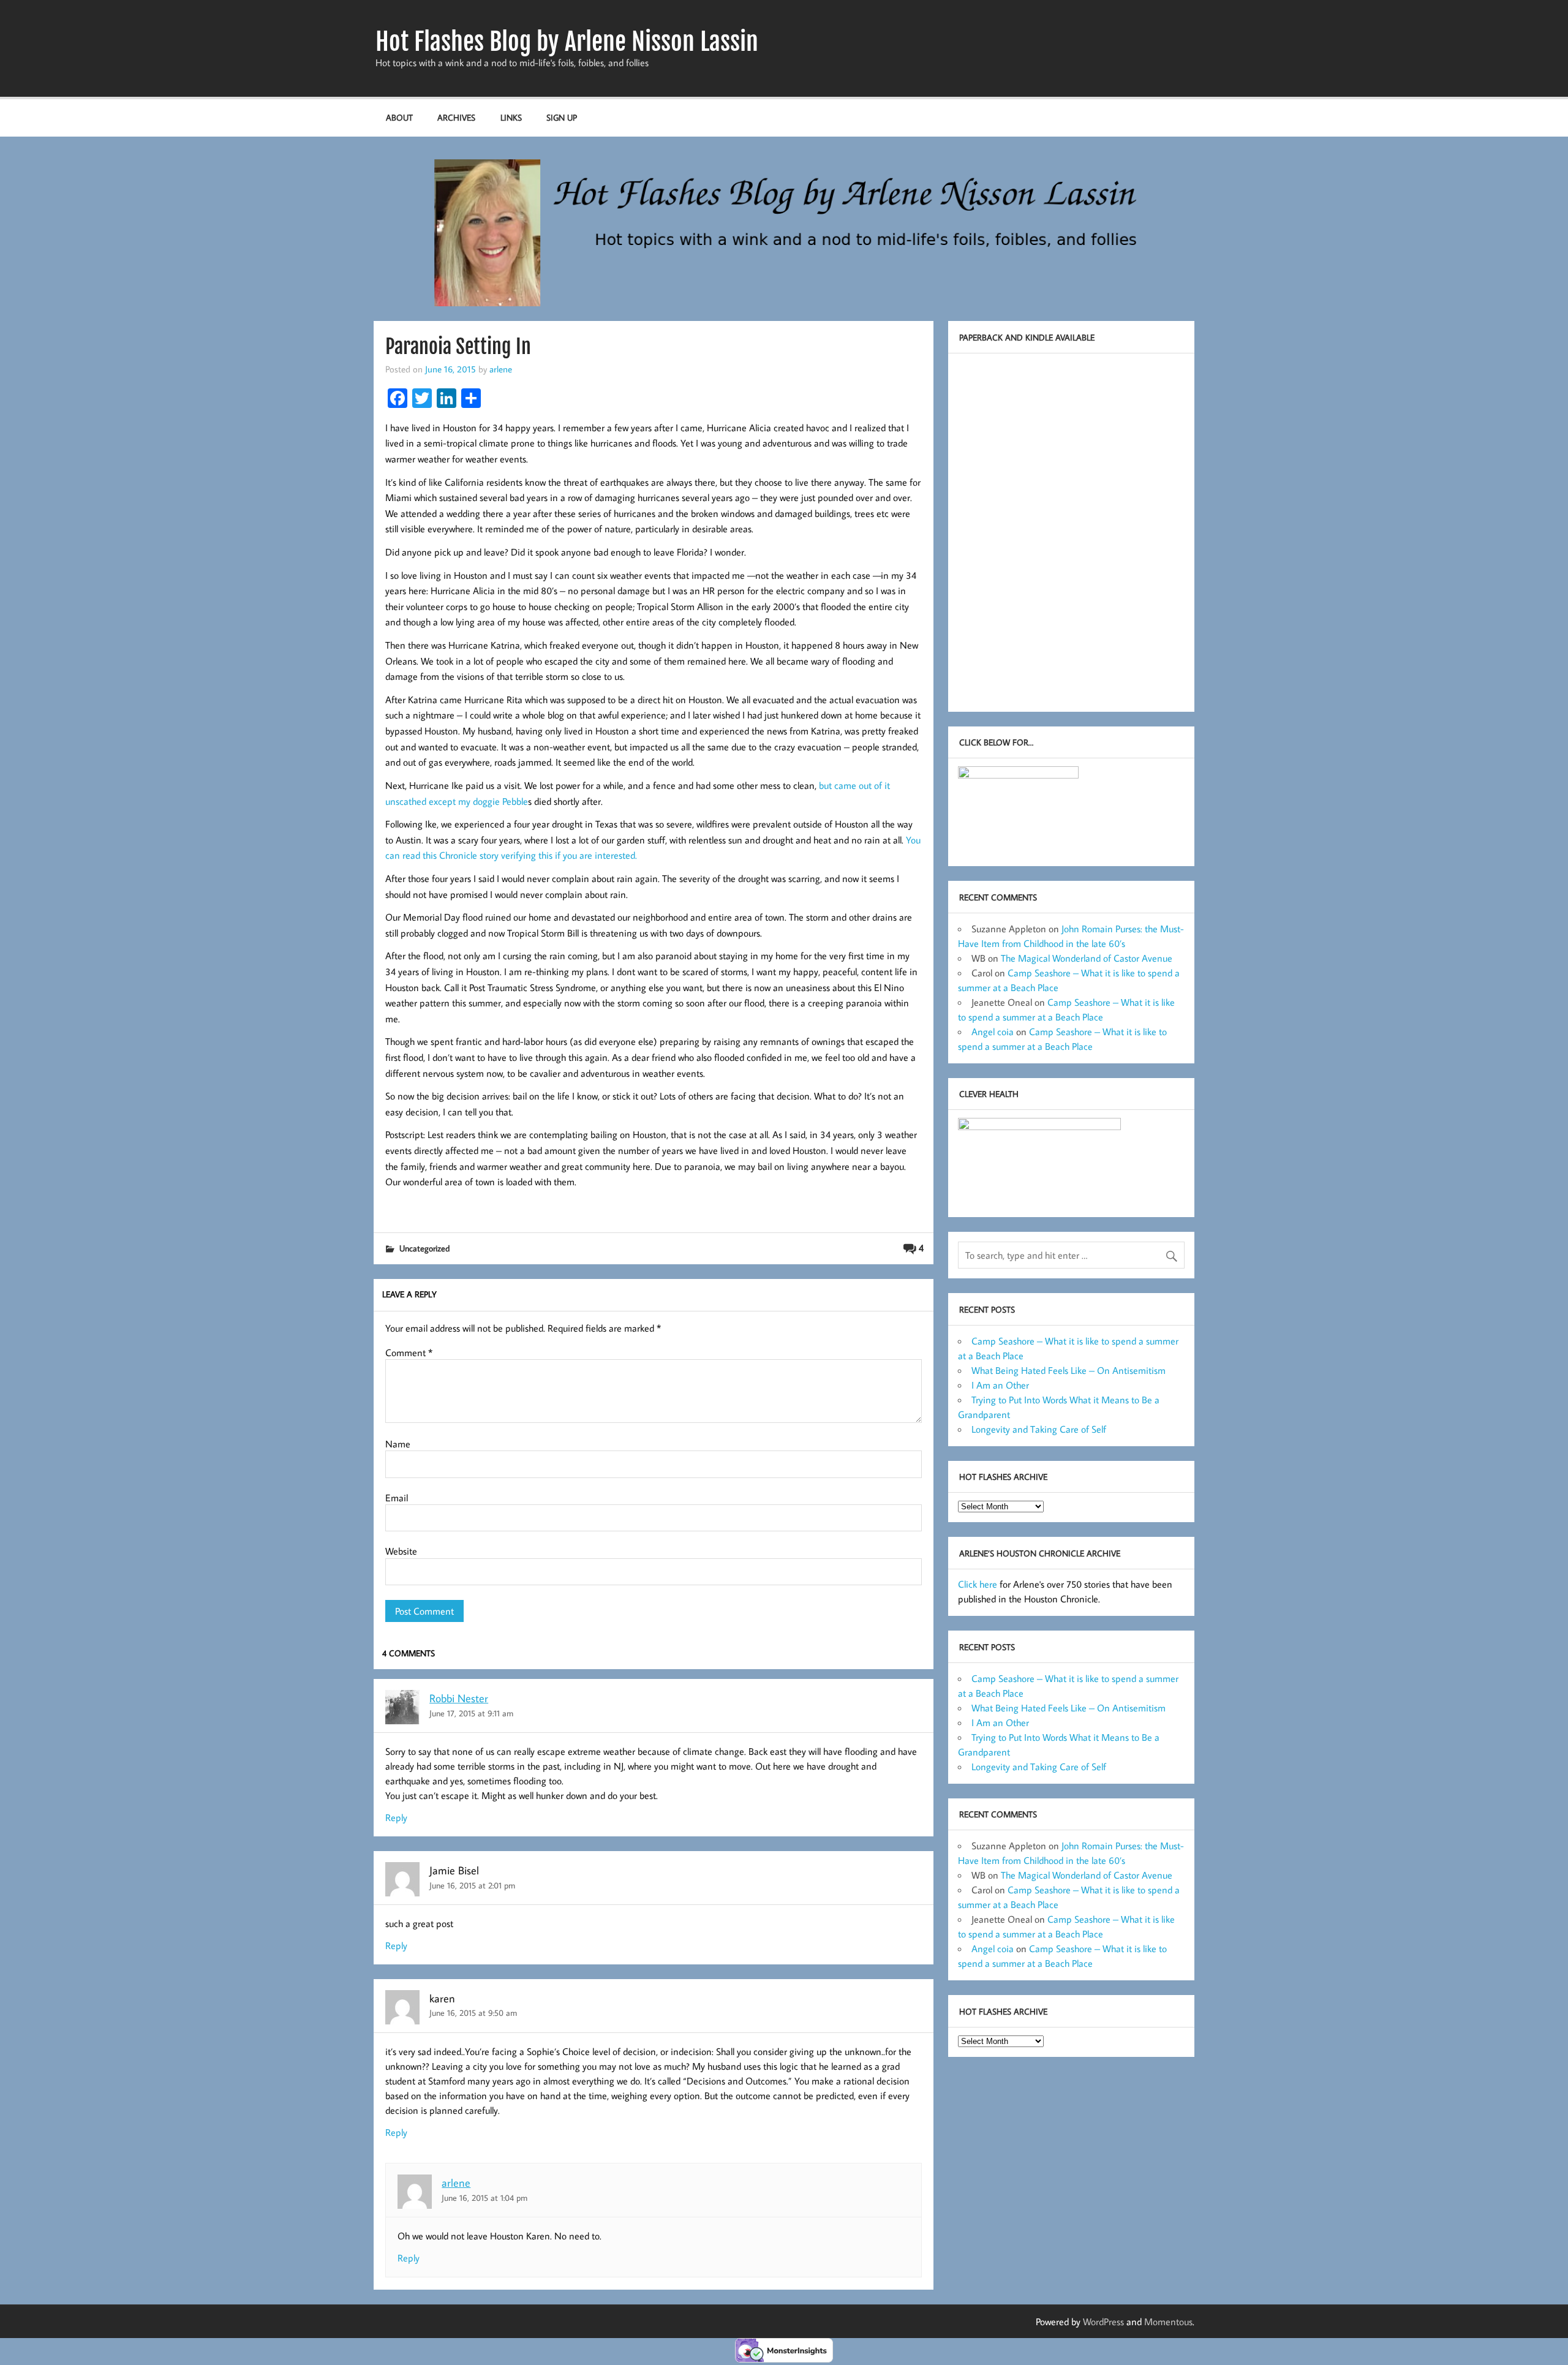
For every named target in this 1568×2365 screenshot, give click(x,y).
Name (398, 1444)
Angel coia (993, 1032)
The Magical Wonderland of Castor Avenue (1087, 958)
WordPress (1103, 2322)
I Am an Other (1000, 1385)
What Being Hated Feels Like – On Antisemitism (1069, 1370)
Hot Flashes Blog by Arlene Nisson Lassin (567, 42)
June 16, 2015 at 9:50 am (473, 2012)
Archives (456, 117)
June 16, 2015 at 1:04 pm (484, 2197)
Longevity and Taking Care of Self (1039, 1429)
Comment (409, 1352)
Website (401, 1551)
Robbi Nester (459, 1698)
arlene (501, 369)
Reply (396, 1817)
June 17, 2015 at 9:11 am (471, 1713)
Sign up (562, 117)
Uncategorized (424, 1248)
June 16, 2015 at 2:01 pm (472, 1885)
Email (397, 1498)
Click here (978, 1584)
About (399, 117)
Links (511, 117)
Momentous (1168, 2322)
